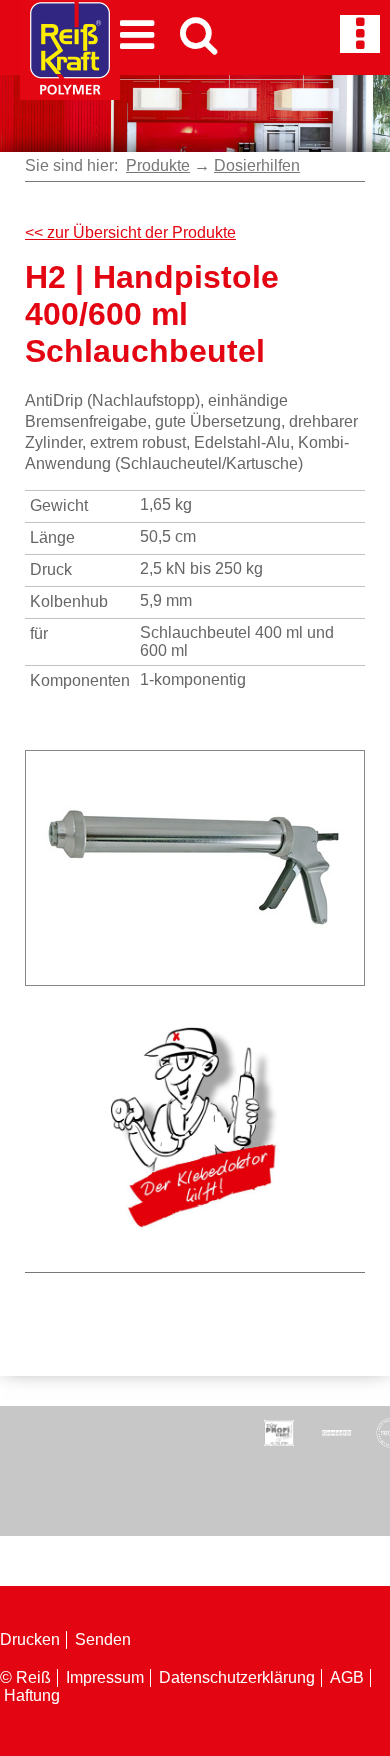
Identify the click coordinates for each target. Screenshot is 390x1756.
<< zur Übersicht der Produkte (130, 232)
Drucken (30, 1639)
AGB (347, 1677)
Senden (103, 1639)
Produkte (158, 165)
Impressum (105, 1677)
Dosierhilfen (257, 165)
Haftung (32, 1695)
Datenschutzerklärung (237, 1677)
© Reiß (25, 1677)
